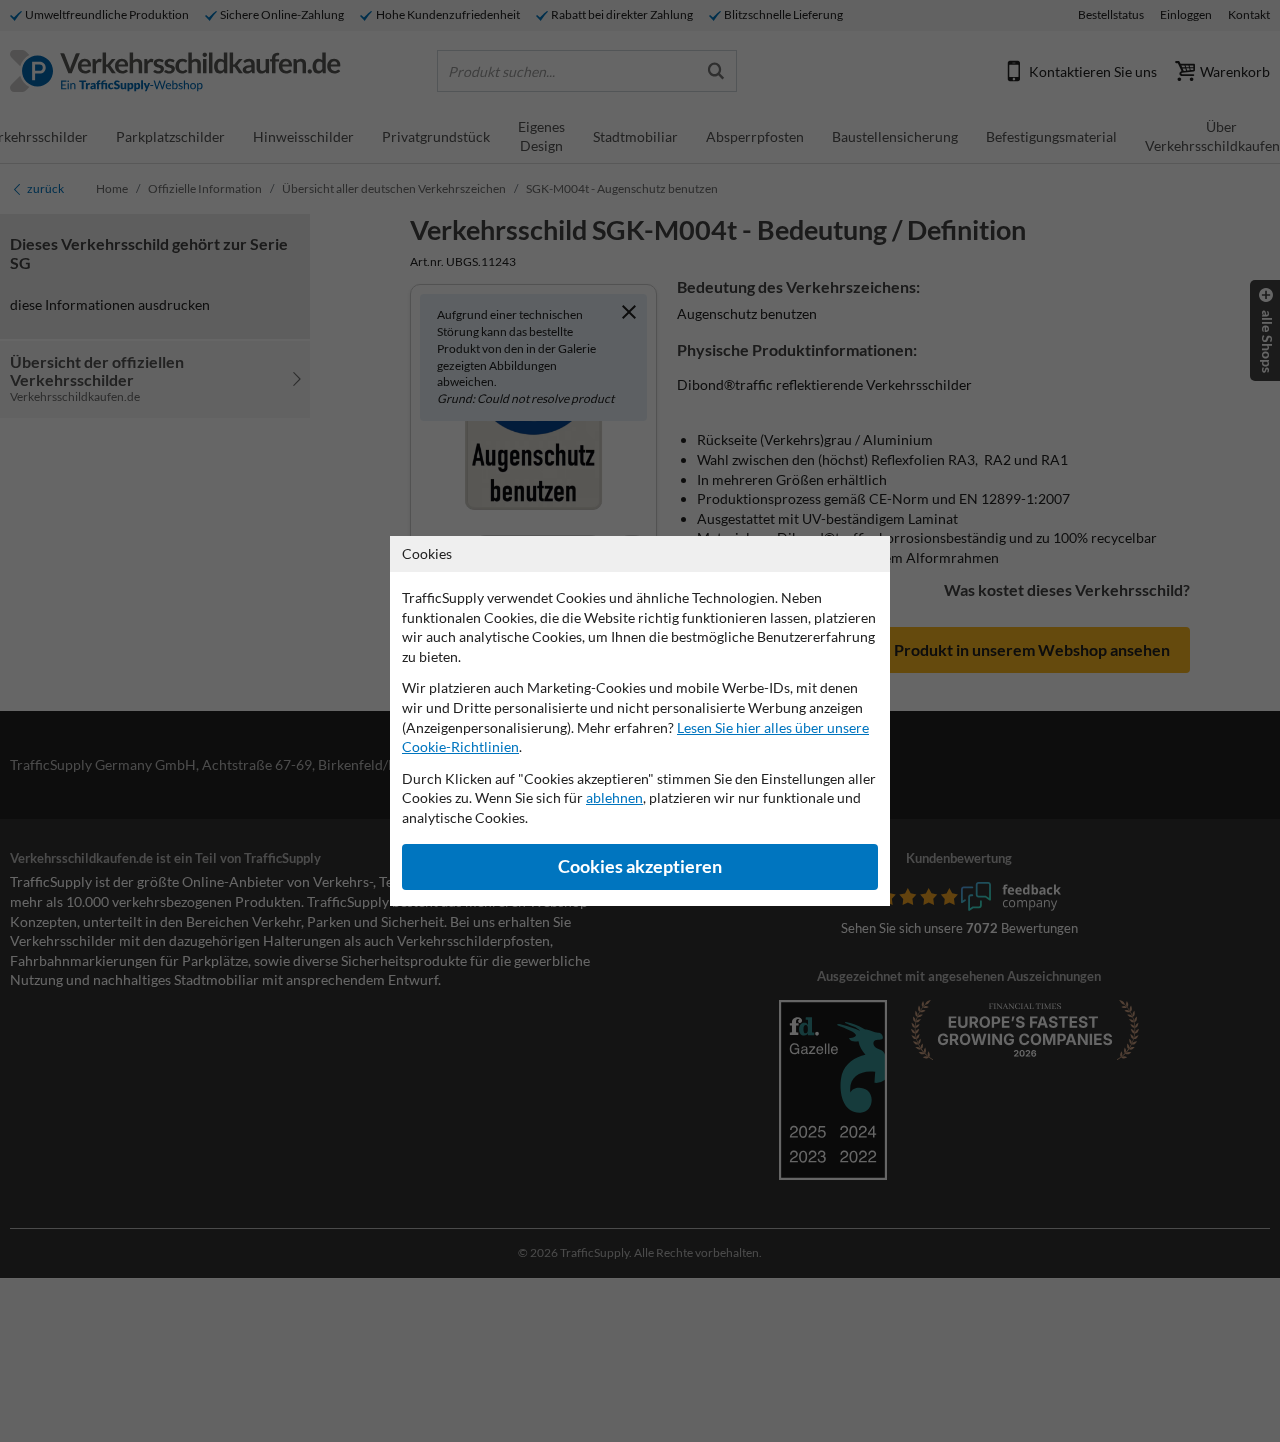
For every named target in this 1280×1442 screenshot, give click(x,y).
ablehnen (614, 797)
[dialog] (640, 721)
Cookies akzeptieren (640, 866)
